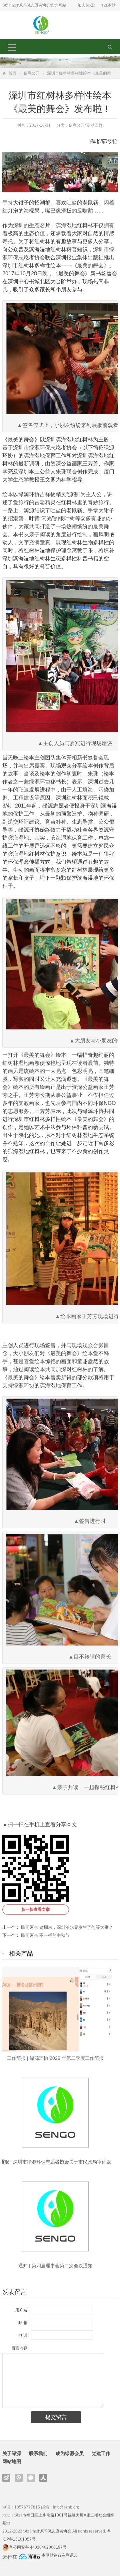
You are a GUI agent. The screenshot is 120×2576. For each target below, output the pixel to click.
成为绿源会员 (70, 2453)
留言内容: (20, 2348)
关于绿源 (12, 2453)
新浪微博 (6, 2478)
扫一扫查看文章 (36, 1909)
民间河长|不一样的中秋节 (45, 1935)
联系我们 (38, 2453)
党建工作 (101, 2453)
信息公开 (32, 73)
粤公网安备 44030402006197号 (38, 2547)
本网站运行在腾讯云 (60, 2555)
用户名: (22, 2310)
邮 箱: (23, 2323)
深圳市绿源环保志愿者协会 (47, 2531)
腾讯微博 (19, 2478)
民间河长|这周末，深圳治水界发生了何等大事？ (67, 1927)
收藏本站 (108, 5)
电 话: (23, 2335)
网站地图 (12, 2461)
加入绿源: (86, 5)
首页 (12, 73)
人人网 (43, 2478)
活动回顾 (95, 125)
